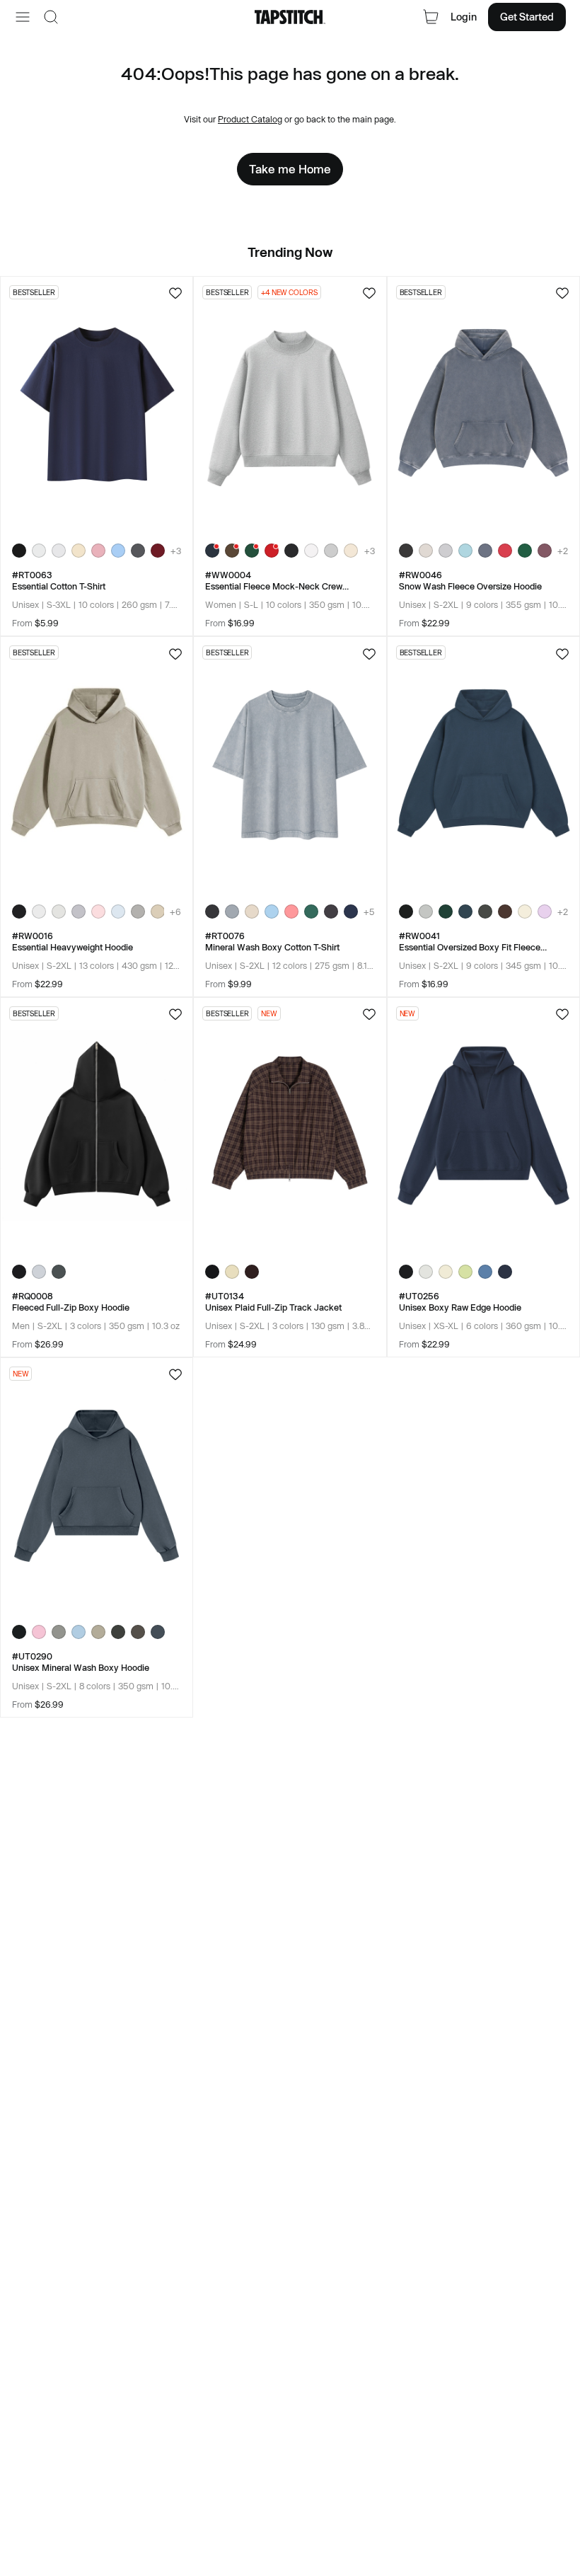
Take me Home (290, 169)
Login (464, 17)
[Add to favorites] (175, 293)
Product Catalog (250, 119)
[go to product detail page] (97, 404)
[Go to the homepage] (290, 17)
